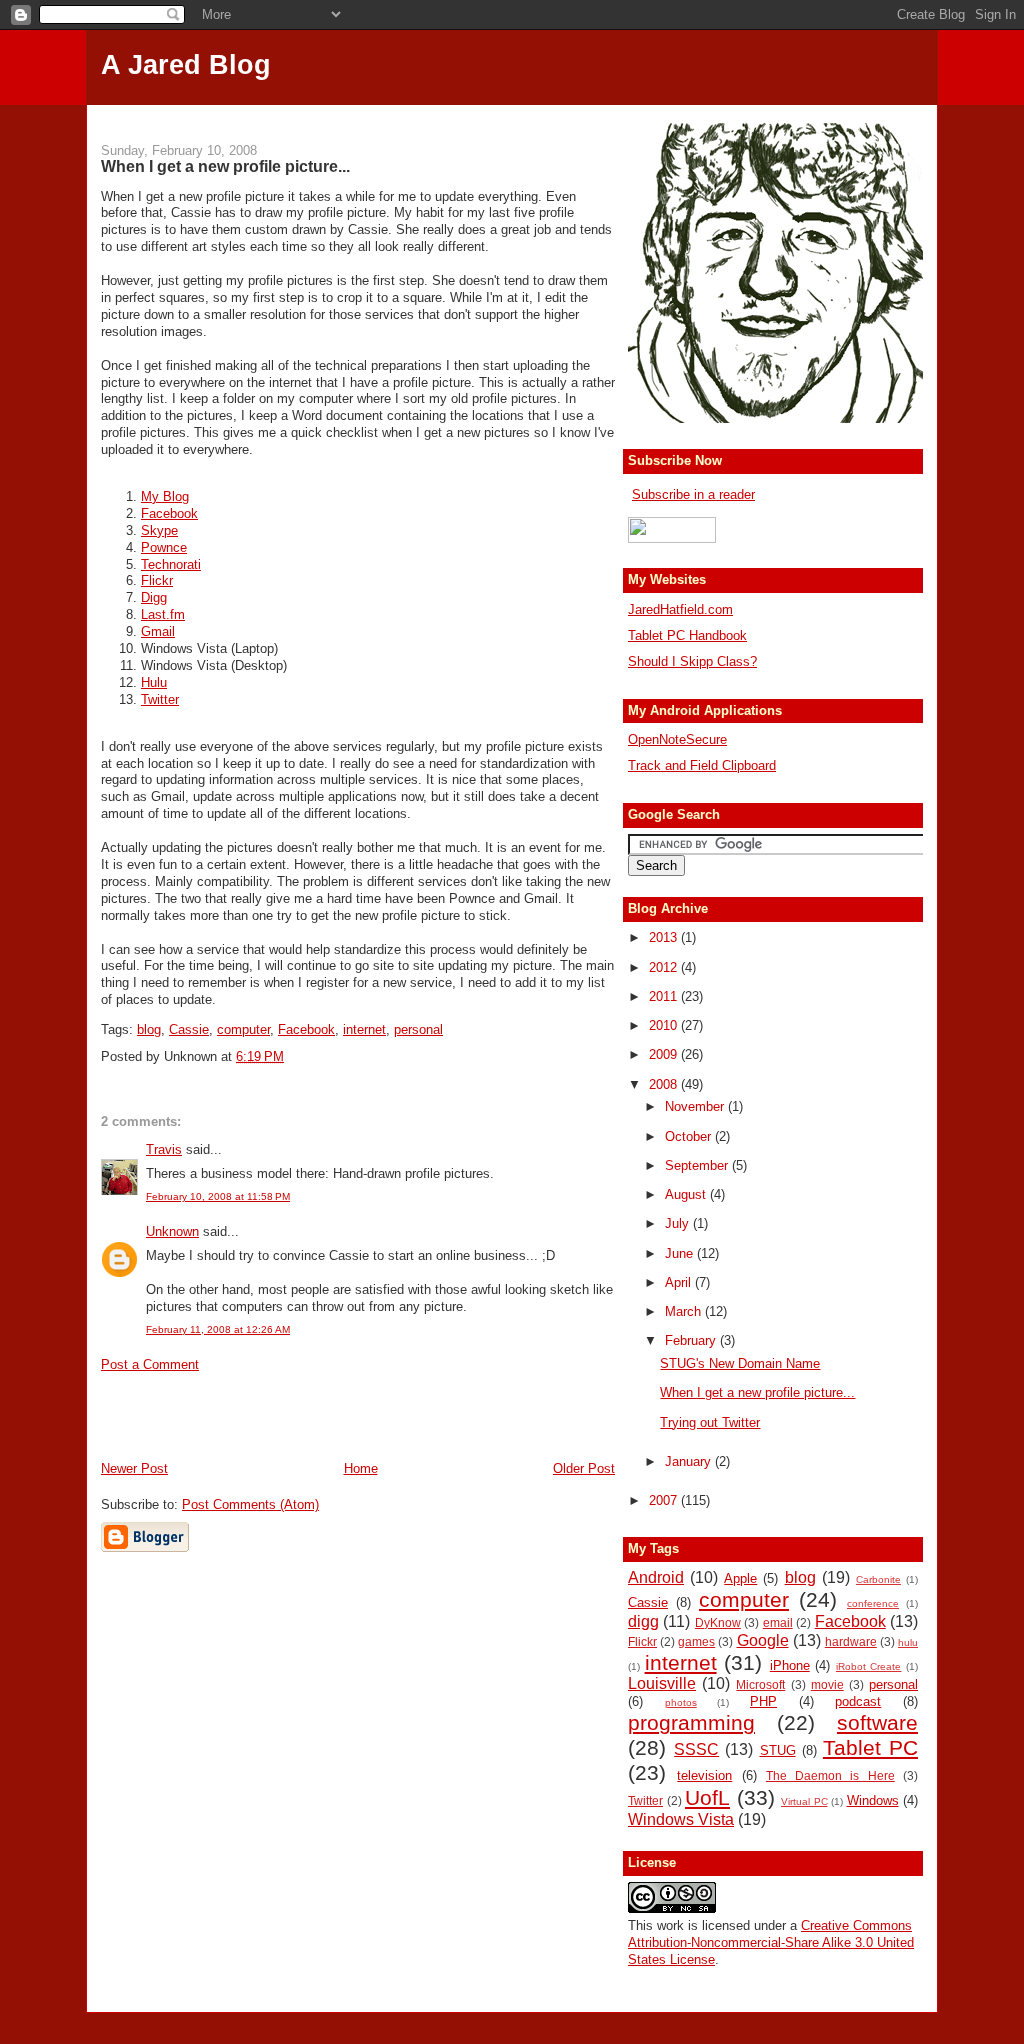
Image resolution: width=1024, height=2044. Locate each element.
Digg (154, 597)
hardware (851, 1641)
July (679, 1223)
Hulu (154, 682)
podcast (858, 1701)
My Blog (165, 496)
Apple (740, 1578)
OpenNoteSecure (677, 739)
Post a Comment (150, 1364)
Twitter (160, 699)
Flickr (157, 580)
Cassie (189, 1029)
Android (656, 1577)
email (778, 1622)
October (690, 1136)
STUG (778, 1750)
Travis (164, 1149)
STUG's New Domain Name (740, 1363)
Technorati (171, 564)
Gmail (158, 631)
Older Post (584, 1468)
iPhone (790, 1665)
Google (763, 1640)
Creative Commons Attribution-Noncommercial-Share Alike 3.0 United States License (771, 1942)
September (698, 1165)
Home (361, 1468)
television (704, 1775)
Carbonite (878, 1579)
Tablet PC (870, 1747)
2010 (665, 1025)
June (681, 1253)
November (696, 1106)
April (680, 1282)
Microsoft (760, 1684)
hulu (908, 1642)
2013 (665, 937)
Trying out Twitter (710, 1422)
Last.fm (163, 614)
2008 (665, 1084)
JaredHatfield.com (680, 609)
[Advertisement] (512, 112)
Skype (159, 530)
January (690, 1461)
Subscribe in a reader (693, 494)
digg (643, 1621)
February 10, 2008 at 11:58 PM (218, 1196)
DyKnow (718, 1622)
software (877, 1722)
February (692, 1340)
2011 (665, 996)
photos (681, 1702)
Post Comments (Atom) (250, 1504)
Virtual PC (804, 1801)
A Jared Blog (186, 65)
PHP (763, 1701)
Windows (873, 1800)
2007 (665, 1500)
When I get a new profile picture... (225, 166)
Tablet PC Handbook (687, 635)
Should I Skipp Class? (692, 661)
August (687, 1194)
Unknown (172, 1231)
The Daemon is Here (830, 1775)
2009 (665, 1054)
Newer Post (134, 1468)
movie (827, 1684)
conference (873, 1603)
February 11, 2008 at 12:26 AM (218, 1329)
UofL (707, 1797)
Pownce (164, 547)
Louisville (662, 1683)
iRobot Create (869, 1666)
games (696, 1641)
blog (149, 1029)
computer (243, 1029)
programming (691, 1722)
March (685, 1311)
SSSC (696, 1749)
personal (418, 1029)
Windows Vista (681, 1819)
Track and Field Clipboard (702, 765)
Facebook (169, 513)
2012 (665, 967)
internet (364, 1029)
